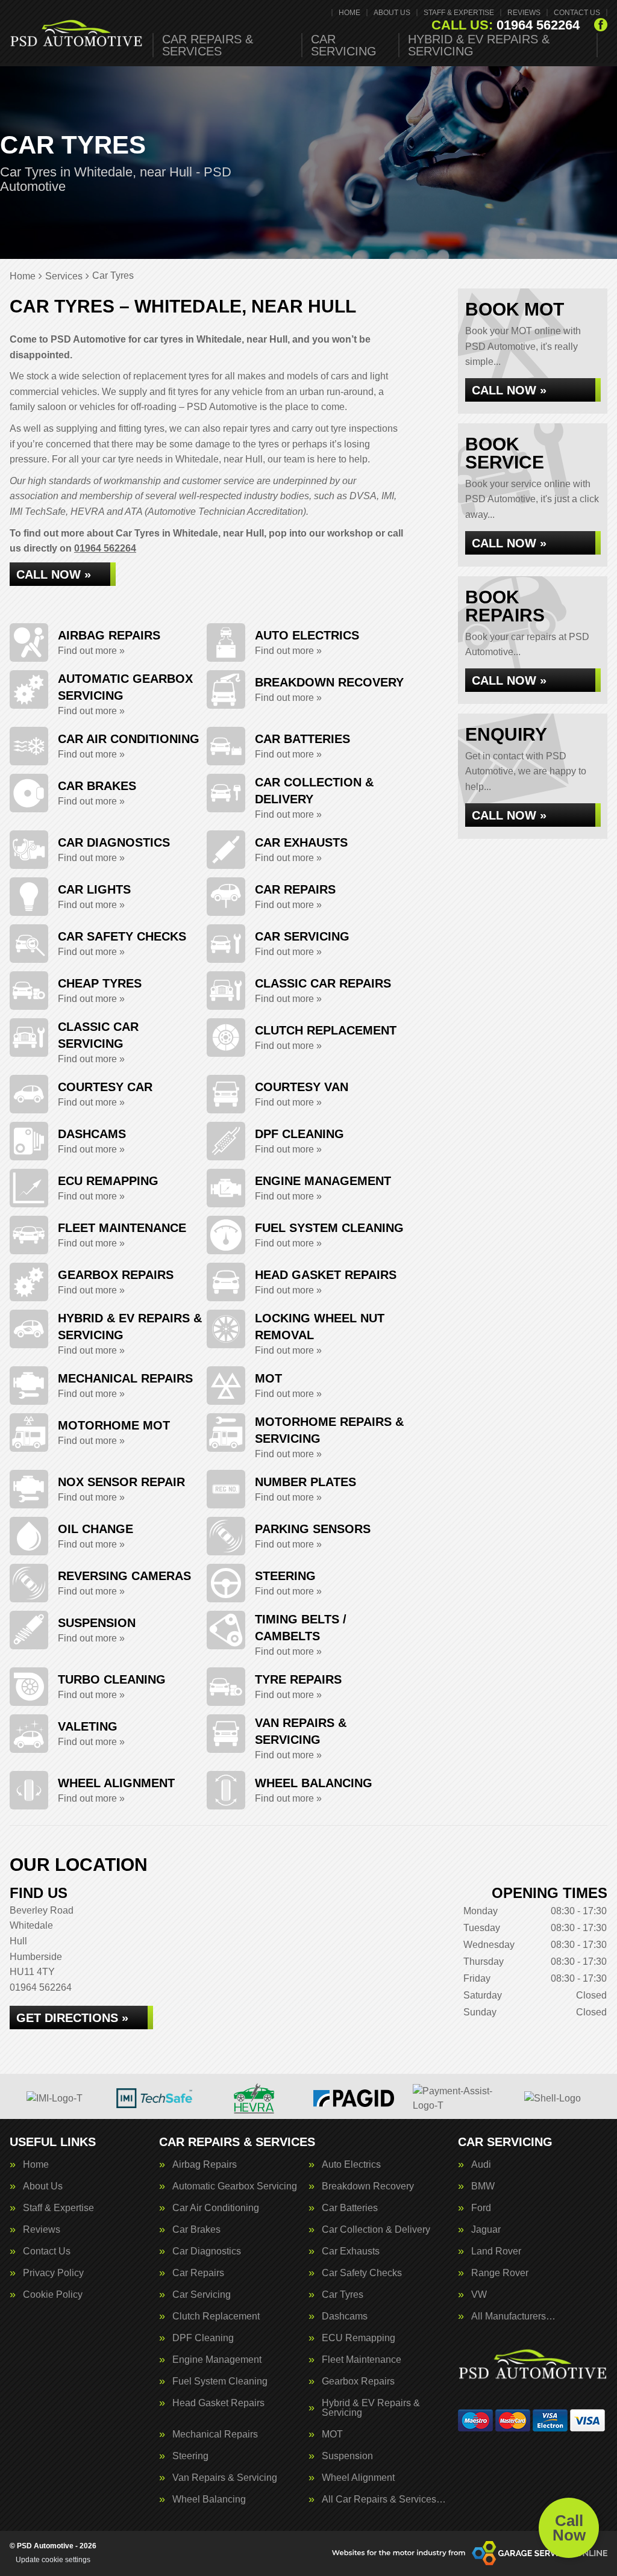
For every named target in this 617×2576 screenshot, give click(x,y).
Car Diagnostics (207, 2251)
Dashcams (345, 2316)
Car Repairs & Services (208, 45)
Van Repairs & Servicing (225, 2478)
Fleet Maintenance (362, 2360)
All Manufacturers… (513, 2316)
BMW (483, 2186)
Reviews (524, 13)
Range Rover (500, 2273)
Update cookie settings (53, 2560)
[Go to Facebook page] (601, 25)
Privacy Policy (53, 2273)
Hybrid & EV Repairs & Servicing (479, 45)
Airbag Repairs (205, 2165)
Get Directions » (72, 2018)
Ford (481, 2208)
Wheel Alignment (358, 2478)
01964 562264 (506, 25)
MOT (332, 2434)
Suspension (347, 2456)
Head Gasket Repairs (218, 2403)
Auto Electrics (351, 2165)
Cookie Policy (53, 2295)
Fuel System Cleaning (220, 2382)
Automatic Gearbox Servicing (235, 2186)
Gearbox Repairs (358, 2382)
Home (349, 13)
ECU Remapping (359, 2338)
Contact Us (577, 13)
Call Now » (54, 574)
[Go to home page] (76, 33)
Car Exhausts (351, 2251)
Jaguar (486, 2230)
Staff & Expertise (459, 13)
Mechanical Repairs (215, 2434)
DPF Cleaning (203, 2338)
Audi (481, 2165)
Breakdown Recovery (368, 2186)
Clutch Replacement (216, 2316)
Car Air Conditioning (216, 2208)
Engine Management (217, 2360)
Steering (190, 2456)
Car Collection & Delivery (376, 2230)
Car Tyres (343, 2295)
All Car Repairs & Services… (384, 2500)
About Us (392, 13)
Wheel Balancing (209, 2500)
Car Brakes (196, 2230)
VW (479, 2295)
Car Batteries (350, 2208)
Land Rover (496, 2251)
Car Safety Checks (362, 2273)
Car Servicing (344, 45)
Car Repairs (198, 2273)
